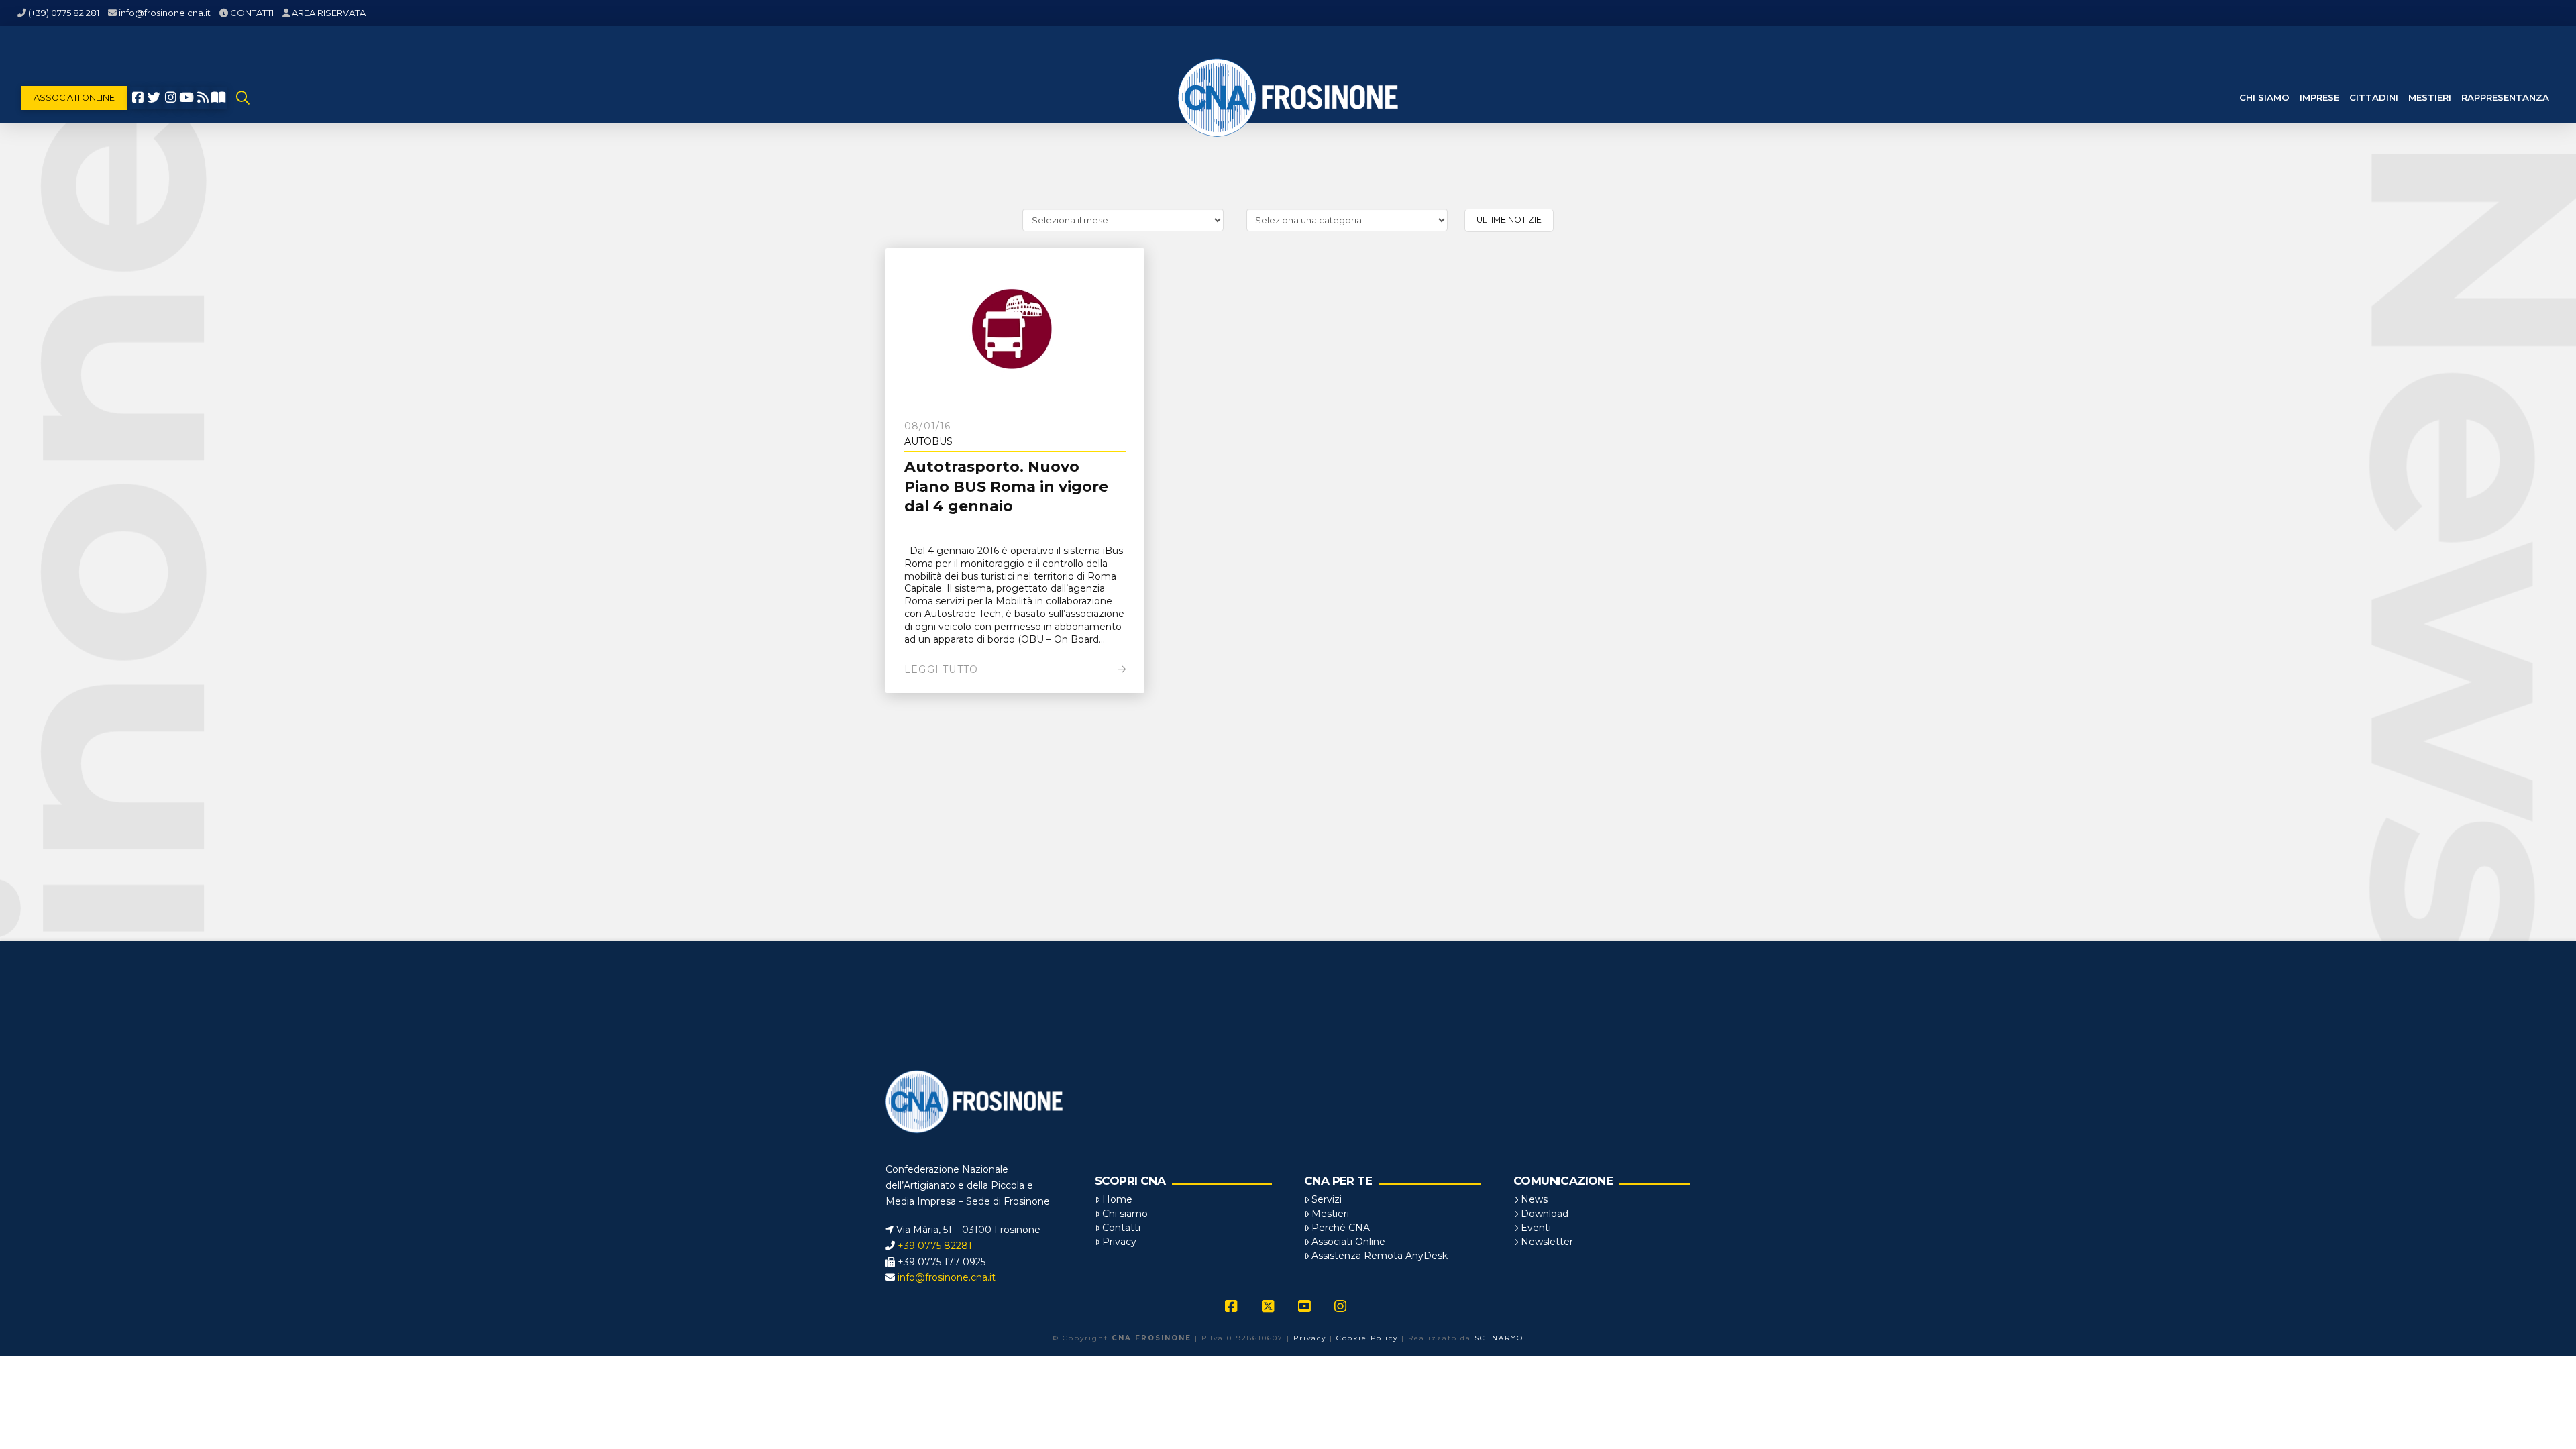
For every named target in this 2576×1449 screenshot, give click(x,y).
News (1534, 1199)
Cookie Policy (1367, 1338)
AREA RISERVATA (329, 13)
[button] (243, 98)
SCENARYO (1499, 1338)
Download (1545, 1214)
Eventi (1536, 1228)
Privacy (1119, 1242)
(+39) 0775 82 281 (64, 13)
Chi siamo (1125, 1214)
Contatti (1121, 1228)
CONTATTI (252, 13)
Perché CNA (1341, 1228)
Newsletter (1547, 1242)
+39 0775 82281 (935, 1246)
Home (1117, 1199)
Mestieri (1330, 1214)
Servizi (1327, 1199)
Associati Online (1348, 1242)
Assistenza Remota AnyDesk (1380, 1256)
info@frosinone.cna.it (165, 13)
